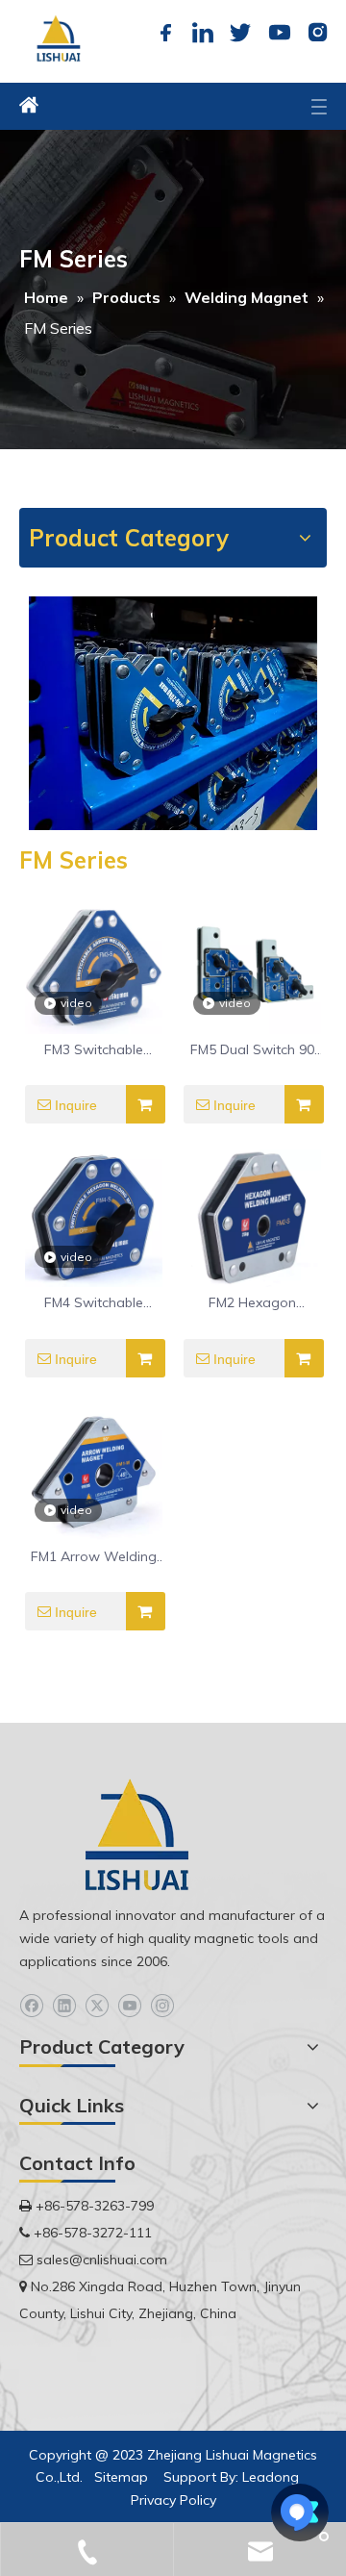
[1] (173, 713)
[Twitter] (240, 33)
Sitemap (121, 2477)
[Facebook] (165, 33)
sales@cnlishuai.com (102, 2260)
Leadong (271, 2477)
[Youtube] (278, 33)
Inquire (76, 1105)
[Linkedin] (203, 33)
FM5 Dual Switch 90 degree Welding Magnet (252, 1050)
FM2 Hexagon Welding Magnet (252, 1303)
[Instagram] (315, 33)
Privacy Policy (173, 2500)
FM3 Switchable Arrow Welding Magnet (94, 1050)
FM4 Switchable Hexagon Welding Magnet (94, 1303)
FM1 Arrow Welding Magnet (94, 1557)
